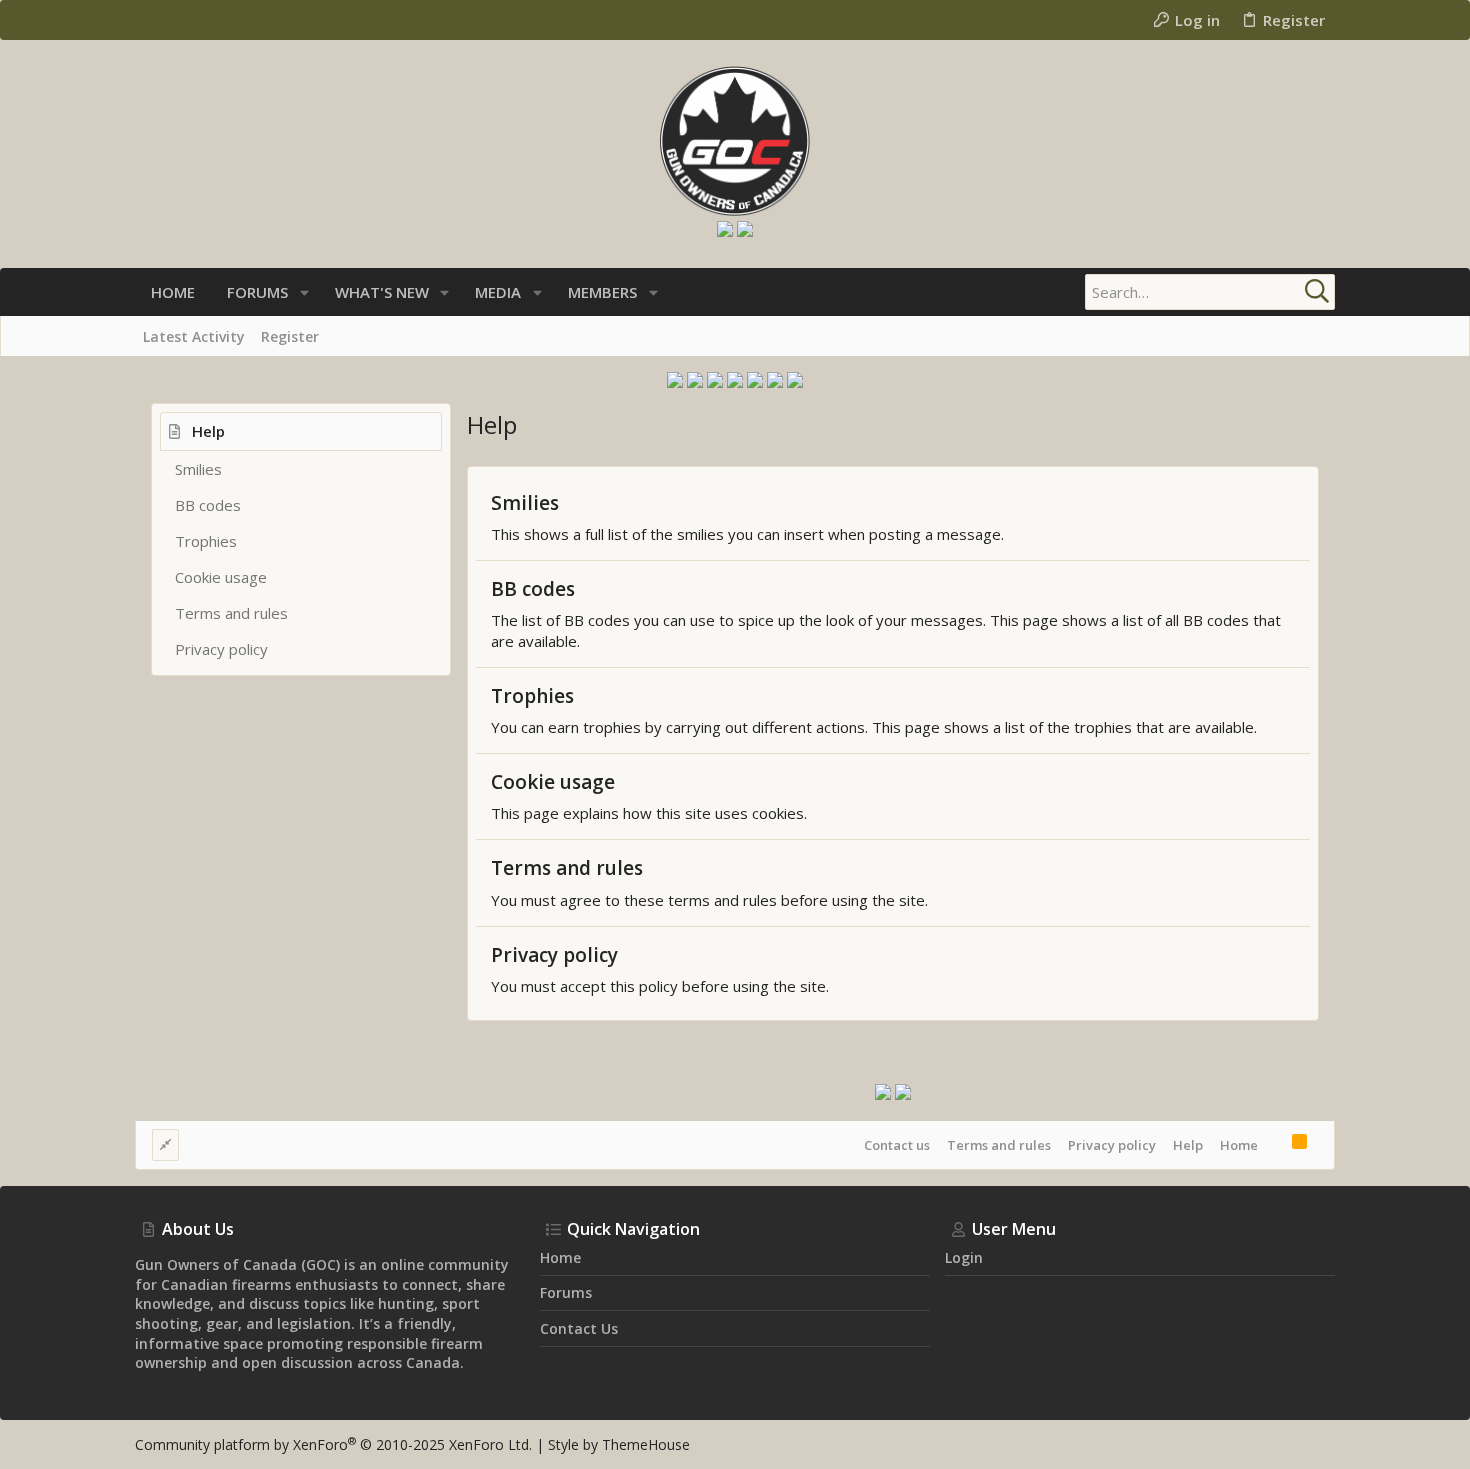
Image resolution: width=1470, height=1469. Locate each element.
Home (1239, 1145)
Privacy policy (221, 649)
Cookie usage (221, 577)
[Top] (1275, 1144)
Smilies (198, 469)
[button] (304, 292)
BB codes (208, 505)
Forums (566, 1292)
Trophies (206, 541)
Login (964, 1257)
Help (1188, 1145)
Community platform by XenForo (333, 1444)
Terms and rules (231, 613)
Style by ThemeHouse (619, 1444)
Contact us (897, 1145)
